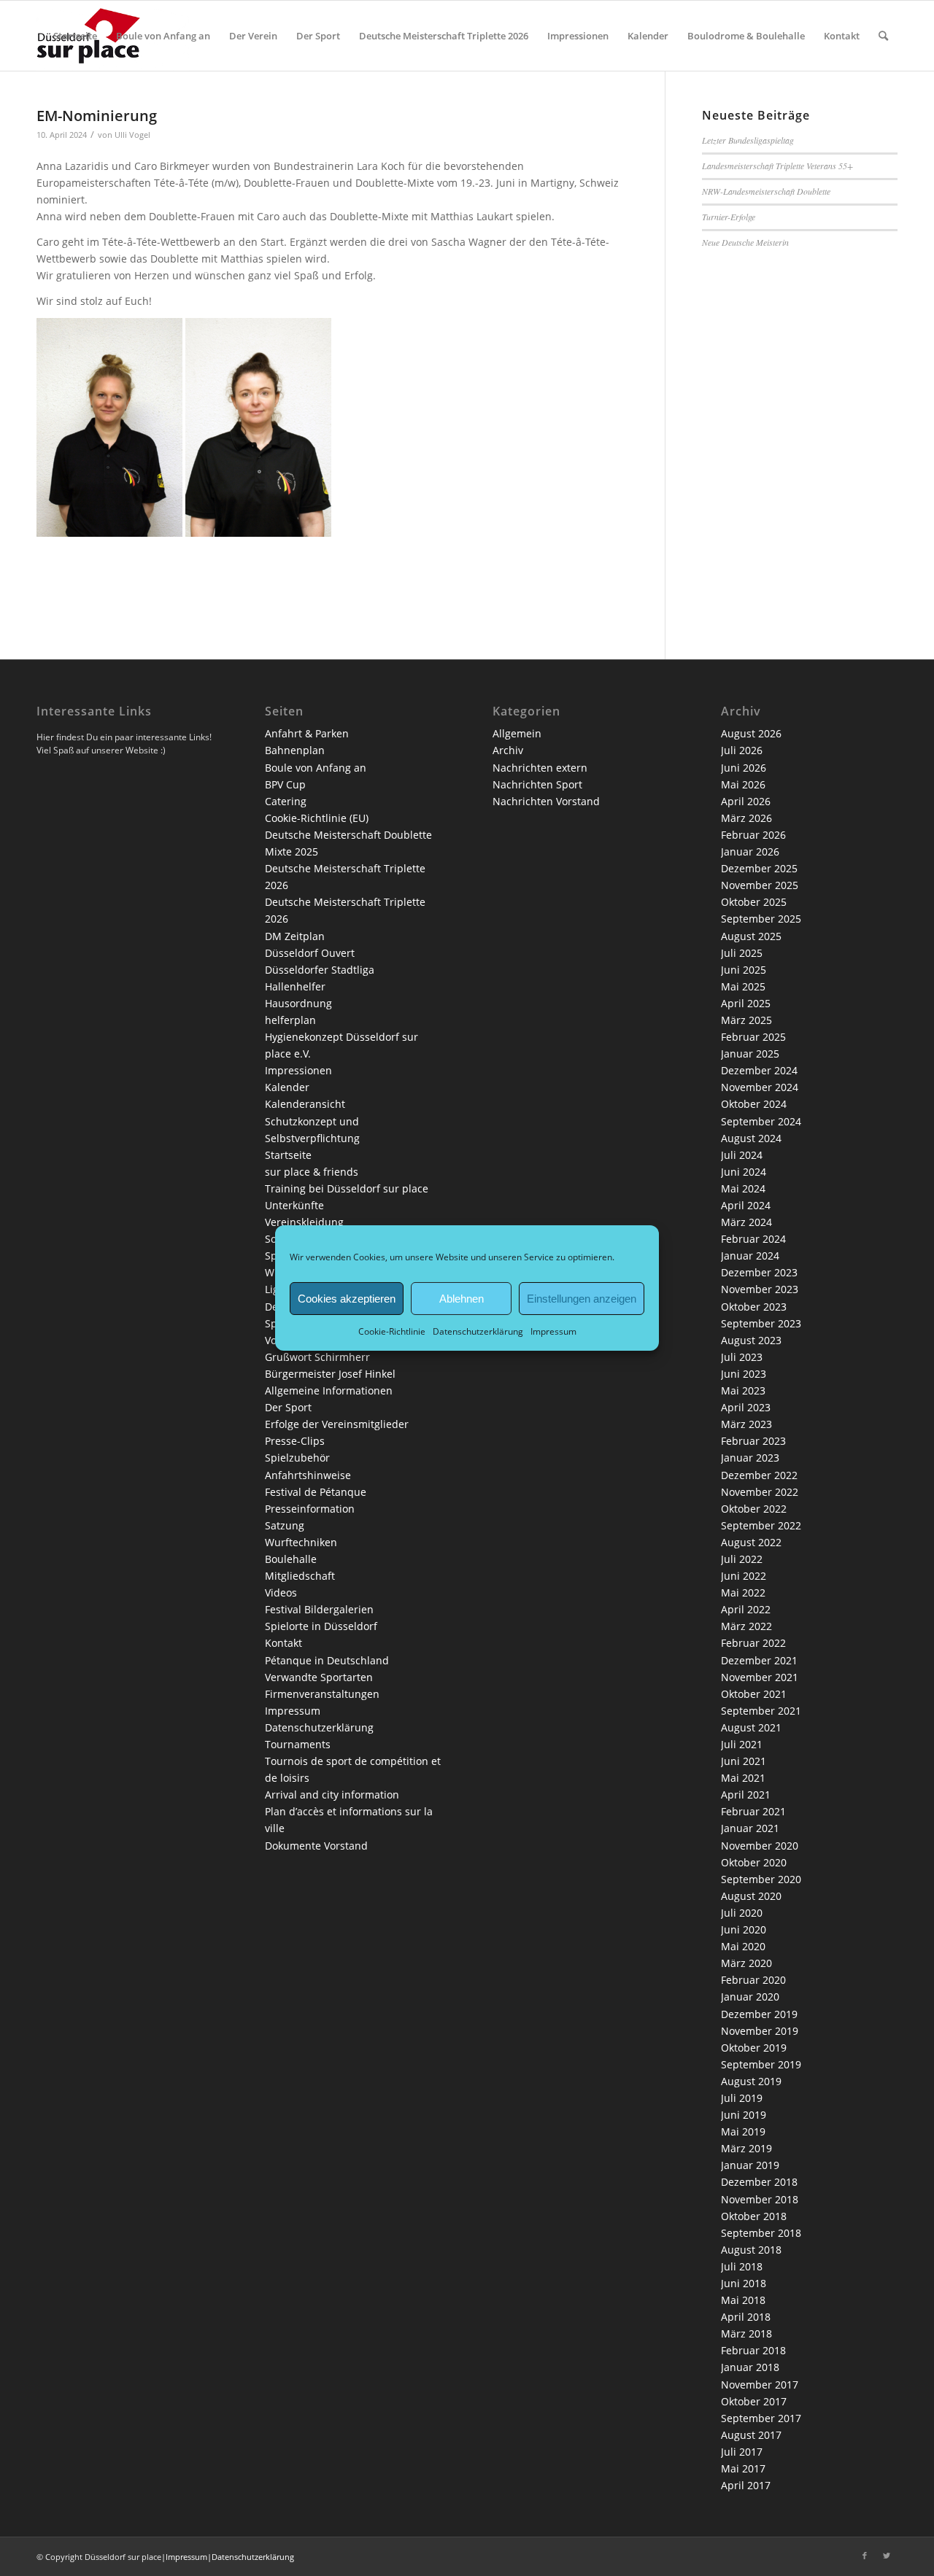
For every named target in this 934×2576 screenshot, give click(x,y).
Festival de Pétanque (316, 1492)
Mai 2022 (743, 1592)
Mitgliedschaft (300, 1576)
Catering (286, 801)
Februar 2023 (753, 1441)
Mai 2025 (743, 986)
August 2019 (751, 2081)
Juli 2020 (742, 1913)
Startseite (288, 1155)
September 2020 (761, 1879)
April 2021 (746, 1795)
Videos (281, 1592)
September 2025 (761, 919)
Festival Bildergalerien (319, 1609)
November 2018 (760, 2199)
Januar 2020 (750, 1997)
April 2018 (746, 2317)
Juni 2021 (744, 1761)
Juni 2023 (744, 1374)
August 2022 (751, 1542)
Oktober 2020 (754, 1862)
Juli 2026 (742, 750)
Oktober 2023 (754, 1307)
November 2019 (760, 2031)
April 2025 (746, 1003)
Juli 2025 (742, 953)
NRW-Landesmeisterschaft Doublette (766, 191)
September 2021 (761, 1711)
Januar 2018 (750, 2367)
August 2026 (751, 733)
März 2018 (746, 2333)
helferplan (290, 1020)
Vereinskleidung (304, 1222)
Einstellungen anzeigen (582, 1298)
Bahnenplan (295, 750)
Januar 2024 (750, 1256)
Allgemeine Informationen (329, 1390)
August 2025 (751, 936)
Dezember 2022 (759, 1475)
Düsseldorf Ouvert (310, 953)
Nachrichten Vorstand (546, 801)
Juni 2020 (744, 1929)
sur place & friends (312, 1172)
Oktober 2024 (754, 1104)
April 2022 (746, 1609)
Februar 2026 (753, 835)
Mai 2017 (743, 2468)
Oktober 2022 (754, 1509)
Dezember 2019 (759, 2014)
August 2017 (751, 2435)
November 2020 (760, 1846)
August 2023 (751, 1340)
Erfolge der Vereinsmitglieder (337, 1424)
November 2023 (760, 1289)
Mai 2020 (743, 1946)
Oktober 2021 (754, 1694)
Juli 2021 (742, 1744)
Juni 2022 (744, 1576)
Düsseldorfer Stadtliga (320, 970)
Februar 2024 (753, 1239)
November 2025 (760, 885)
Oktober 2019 (754, 2048)
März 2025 (746, 1020)
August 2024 (751, 1138)
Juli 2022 (742, 1559)
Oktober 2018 (754, 2216)
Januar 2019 (750, 2165)
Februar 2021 (753, 1811)
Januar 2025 (750, 1054)
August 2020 (751, 1896)
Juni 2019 (744, 2115)
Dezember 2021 (759, 1660)
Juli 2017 (742, 2452)
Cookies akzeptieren (347, 1298)
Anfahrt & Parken (307, 733)
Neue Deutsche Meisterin (745, 242)
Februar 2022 (753, 1643)
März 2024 (746, 1222)
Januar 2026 (750, 851)
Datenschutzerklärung (478, 1331)
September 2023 (761, 1323)
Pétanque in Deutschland (327, 1660)
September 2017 (761, 2418)
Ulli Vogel (132, 135)
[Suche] (883, 36)
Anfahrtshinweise (308, 1475)
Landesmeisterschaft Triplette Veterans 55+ (777, 166)
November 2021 (760, 1677)
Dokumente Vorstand (316, 1846)
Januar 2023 (750, 1458)
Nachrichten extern (540, 768)
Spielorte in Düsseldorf (321, 1626)
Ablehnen (462, 1298)
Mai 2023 (743, 1390)
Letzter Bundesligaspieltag (748, 140)
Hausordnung (298, 1003)
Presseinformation (310, 1509)
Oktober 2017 (754, 2401)
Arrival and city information (332, 1795)
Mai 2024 (743, 1188)
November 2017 (760, 2385)
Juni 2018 (744, 2283)
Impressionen (298, 1070)
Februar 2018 (753, 2350)
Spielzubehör (297, 1458)
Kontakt (283, 1643)
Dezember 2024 (759, 1070)
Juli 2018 (742, 2266)
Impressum (553, 1331)
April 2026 (746, 801)
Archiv (508, 750)
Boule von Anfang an (316, 768)
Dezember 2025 (759, 868)
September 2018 (761, 2233)
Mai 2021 (743, 1778)
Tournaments (298, 1744)
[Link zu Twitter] (887, 2556)
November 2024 (760, 1087)
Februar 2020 (753, 1980)
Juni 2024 (744, 1172)
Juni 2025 (744, 970)
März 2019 (746, 2148)
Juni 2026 (744, 768)
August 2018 (751, 2250)
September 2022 (761, 1525)
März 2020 (746, 1963)
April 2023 (746, 1407)
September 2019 (761, 2064)
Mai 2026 (743, 784)
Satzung (285, 1525)
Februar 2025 (753, 1037)
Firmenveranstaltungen (322, 1694)
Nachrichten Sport (537, 784)
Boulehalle (291, 1559)
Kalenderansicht (305, 1104)
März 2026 (746, 818)
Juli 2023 (742, 1357)
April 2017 (746, 2485)
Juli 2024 (742, 1155)
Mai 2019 (743, 2131)
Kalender (287, 1087)
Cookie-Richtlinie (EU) (317, 818)
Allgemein (517, 733)
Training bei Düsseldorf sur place (347, 1188)
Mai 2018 (743, 2300)
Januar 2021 (750, 1828)
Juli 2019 (742, 2098)
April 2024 (746, 1205)
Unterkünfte (294, 1205)
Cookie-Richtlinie (392, 1331)
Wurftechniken (301, 1542)
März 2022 (746, 1626)
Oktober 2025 (754, 902)
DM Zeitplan (295, 936)
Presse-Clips (295, 1441)
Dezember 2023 (759, 1272)
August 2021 (751, 1727)
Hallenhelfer (295, 986)
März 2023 (746, 1424)
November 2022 (760, 1492)
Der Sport (288, 1407)
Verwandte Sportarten (319, 1677)
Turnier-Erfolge (729, 217)
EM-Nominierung (97, 116)
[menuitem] (75, 36)
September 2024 (761, 1121)
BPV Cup (285, 784)
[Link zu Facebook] (865, 2556)
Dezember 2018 (759, 2182)
